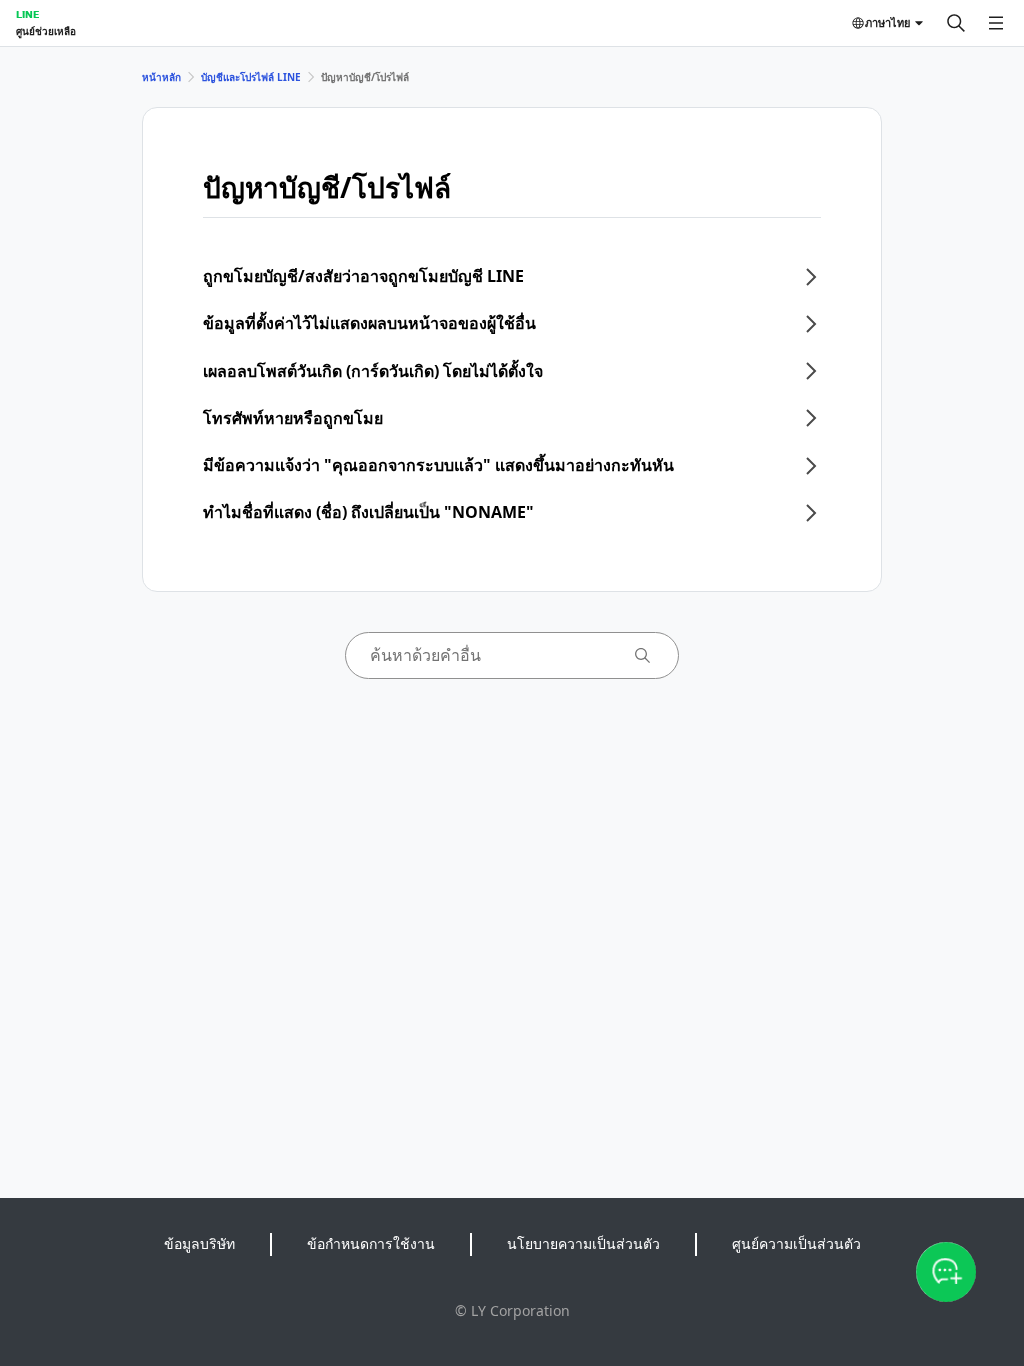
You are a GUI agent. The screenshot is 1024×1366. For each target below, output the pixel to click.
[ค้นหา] (956, 23)
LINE (27, 14)
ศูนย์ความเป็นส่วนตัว (796, 1243)
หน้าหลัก (161, 77)
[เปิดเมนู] (996, 23)
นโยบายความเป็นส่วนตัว (583, 1243)
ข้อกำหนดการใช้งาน (371, 1243)
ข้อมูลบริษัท (199, 1243)
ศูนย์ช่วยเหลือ (46, 31)
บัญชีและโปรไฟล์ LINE (251, 77)
